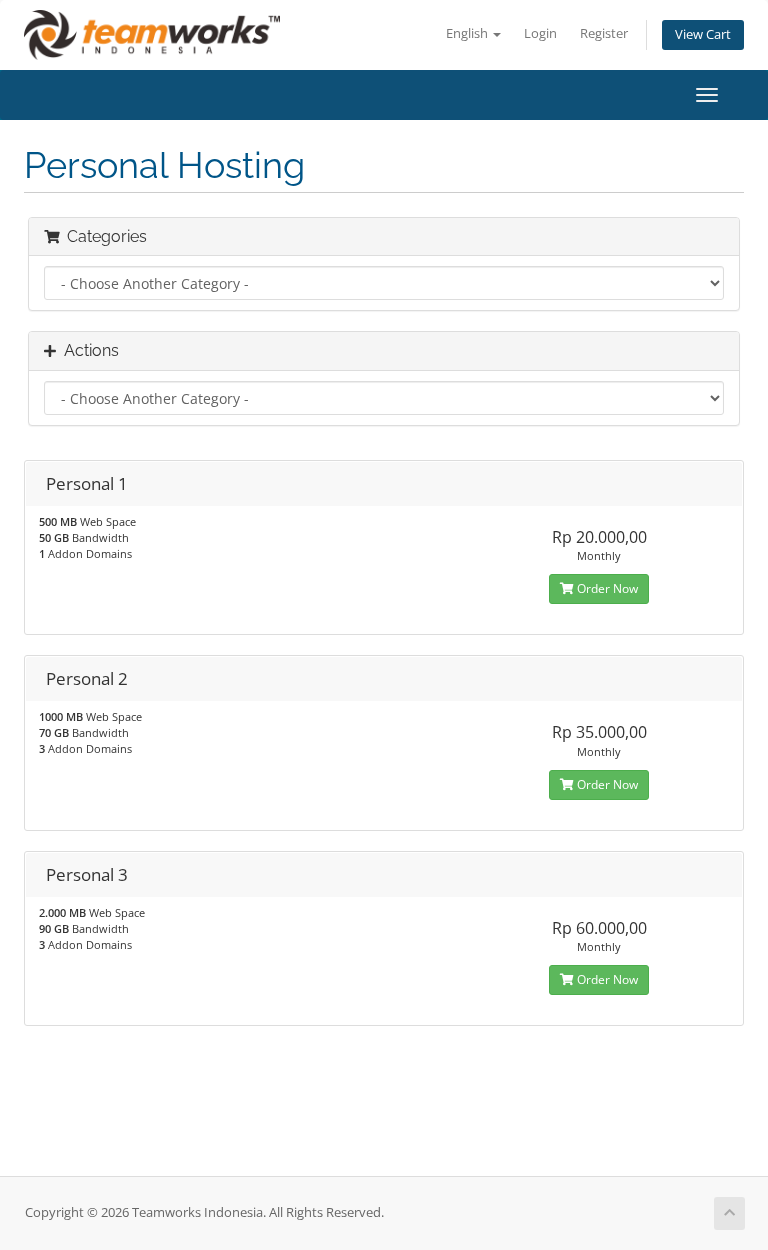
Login (540, 33)
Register (604, 33)
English (468, 33)
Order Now (606, 588)
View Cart (703, 34)
